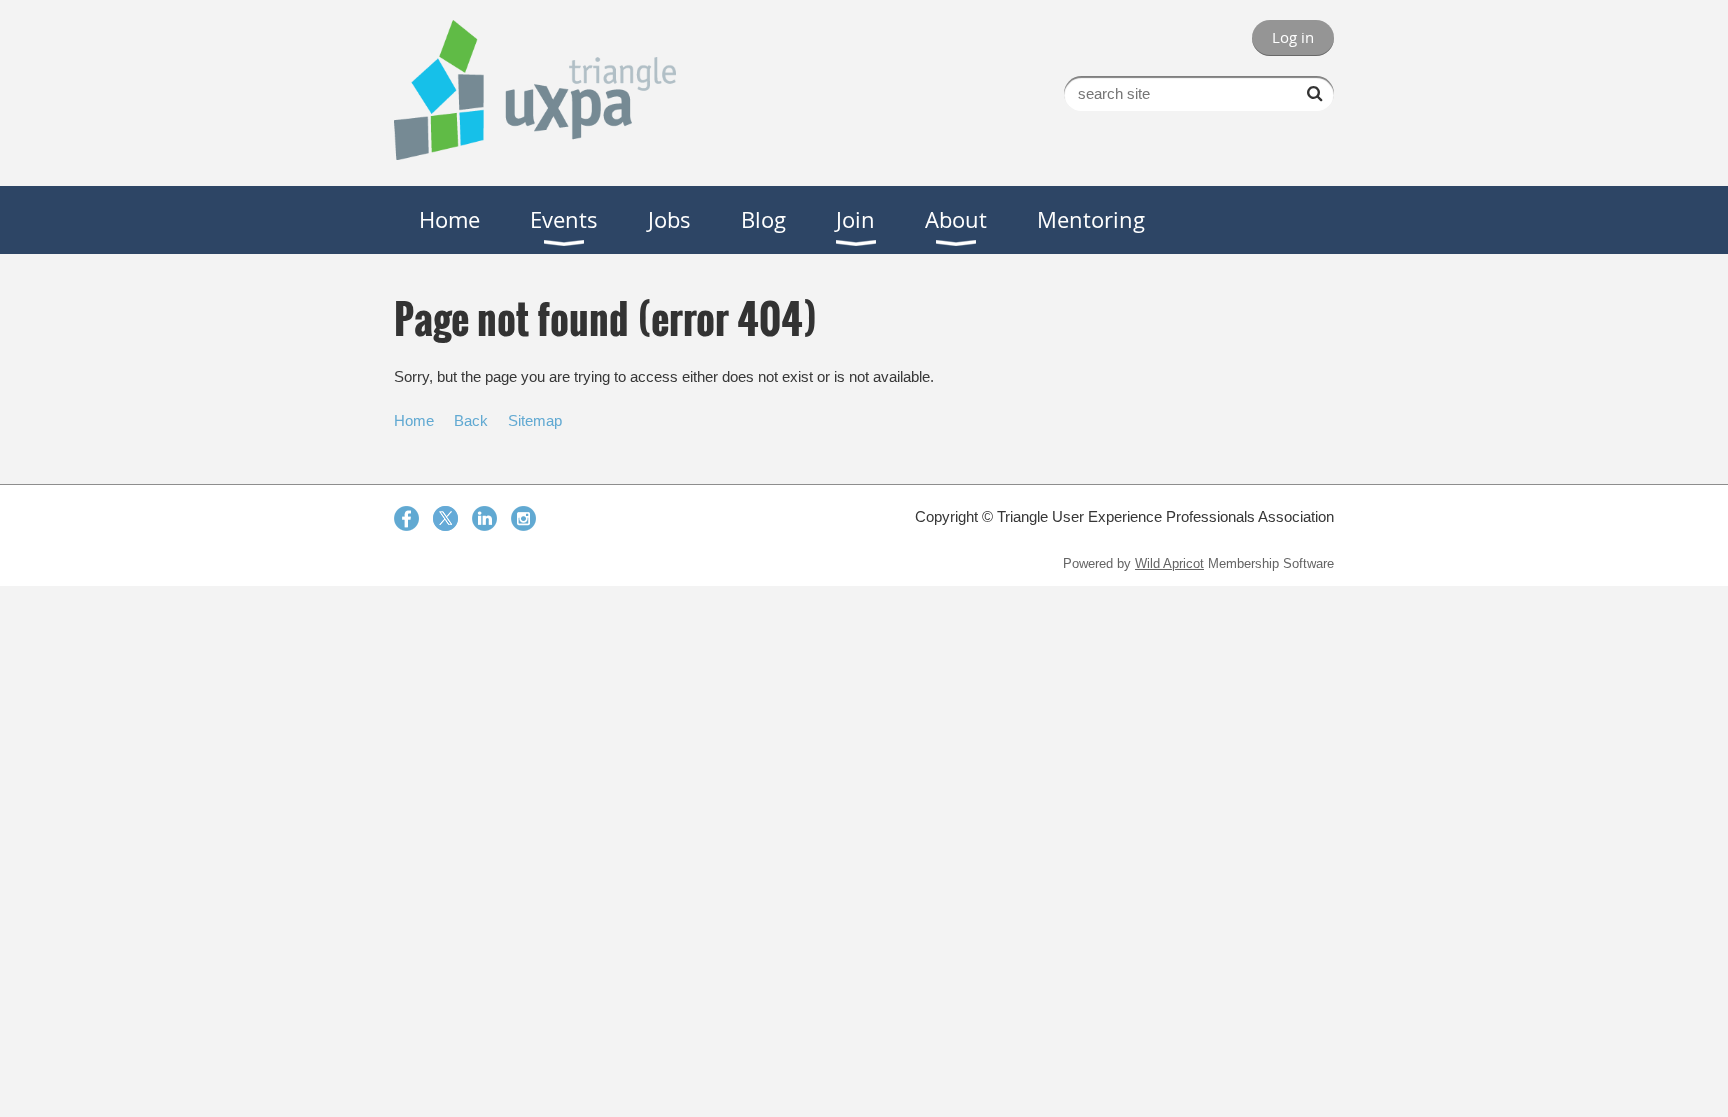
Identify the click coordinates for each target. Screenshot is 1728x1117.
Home (414, 420)
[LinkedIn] (484, 518)
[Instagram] (523, 518)
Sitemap (535, 420)
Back (471, 420)
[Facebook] (406, 518)
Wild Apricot (1169, 563)
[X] (445, 518)
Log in (1293, 37)
